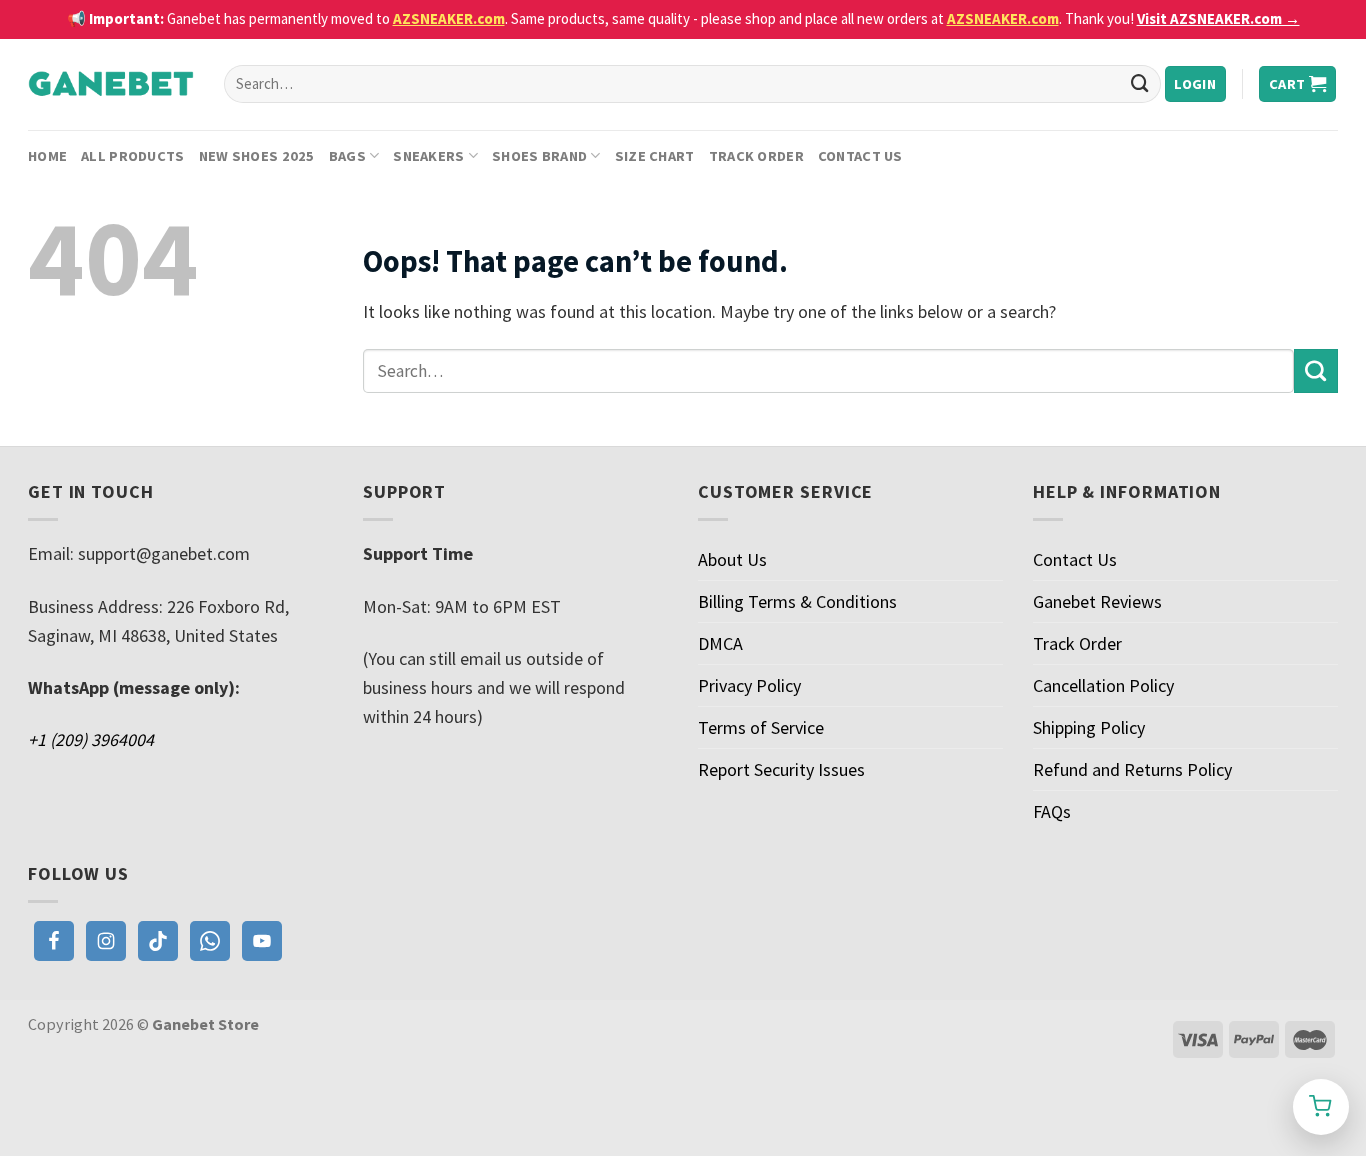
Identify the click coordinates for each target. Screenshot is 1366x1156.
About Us (732, 559)
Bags (347, 156)
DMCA (720, 643)
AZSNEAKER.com (449, 18)
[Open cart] (1321, 1107)
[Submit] (1140, 84)
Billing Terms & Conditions (797, 601)
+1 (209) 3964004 (91, 739)
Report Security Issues (781, 769)
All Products (132, 156)
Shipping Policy (1089, 727)
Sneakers (428, 156)
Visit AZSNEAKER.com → (1218, 18)
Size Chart (655, 156)
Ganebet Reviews (1097, 601)
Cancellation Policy (1103, 685)
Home (47, 156)
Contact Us (860, 156)
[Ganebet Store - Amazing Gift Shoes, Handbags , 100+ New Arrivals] (111, 84)
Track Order (756, 156)
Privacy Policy (749, 685)
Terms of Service (761, 727)
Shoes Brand (539, 156)
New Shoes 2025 (257, 156)
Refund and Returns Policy (1132, 769)
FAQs (1052, 811)
